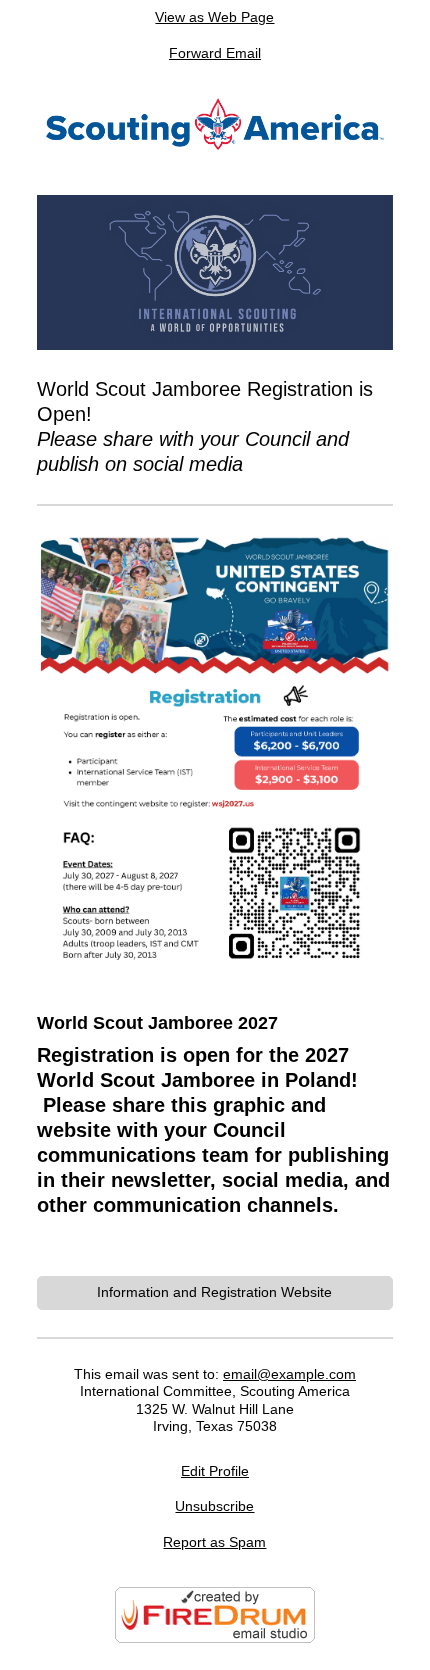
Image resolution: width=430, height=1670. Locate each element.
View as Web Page (214, 17)
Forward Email (215, 53)
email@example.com (289, 1374)
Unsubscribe (214, 1506)
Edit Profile (215, 1471)
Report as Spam (214, 1542)
